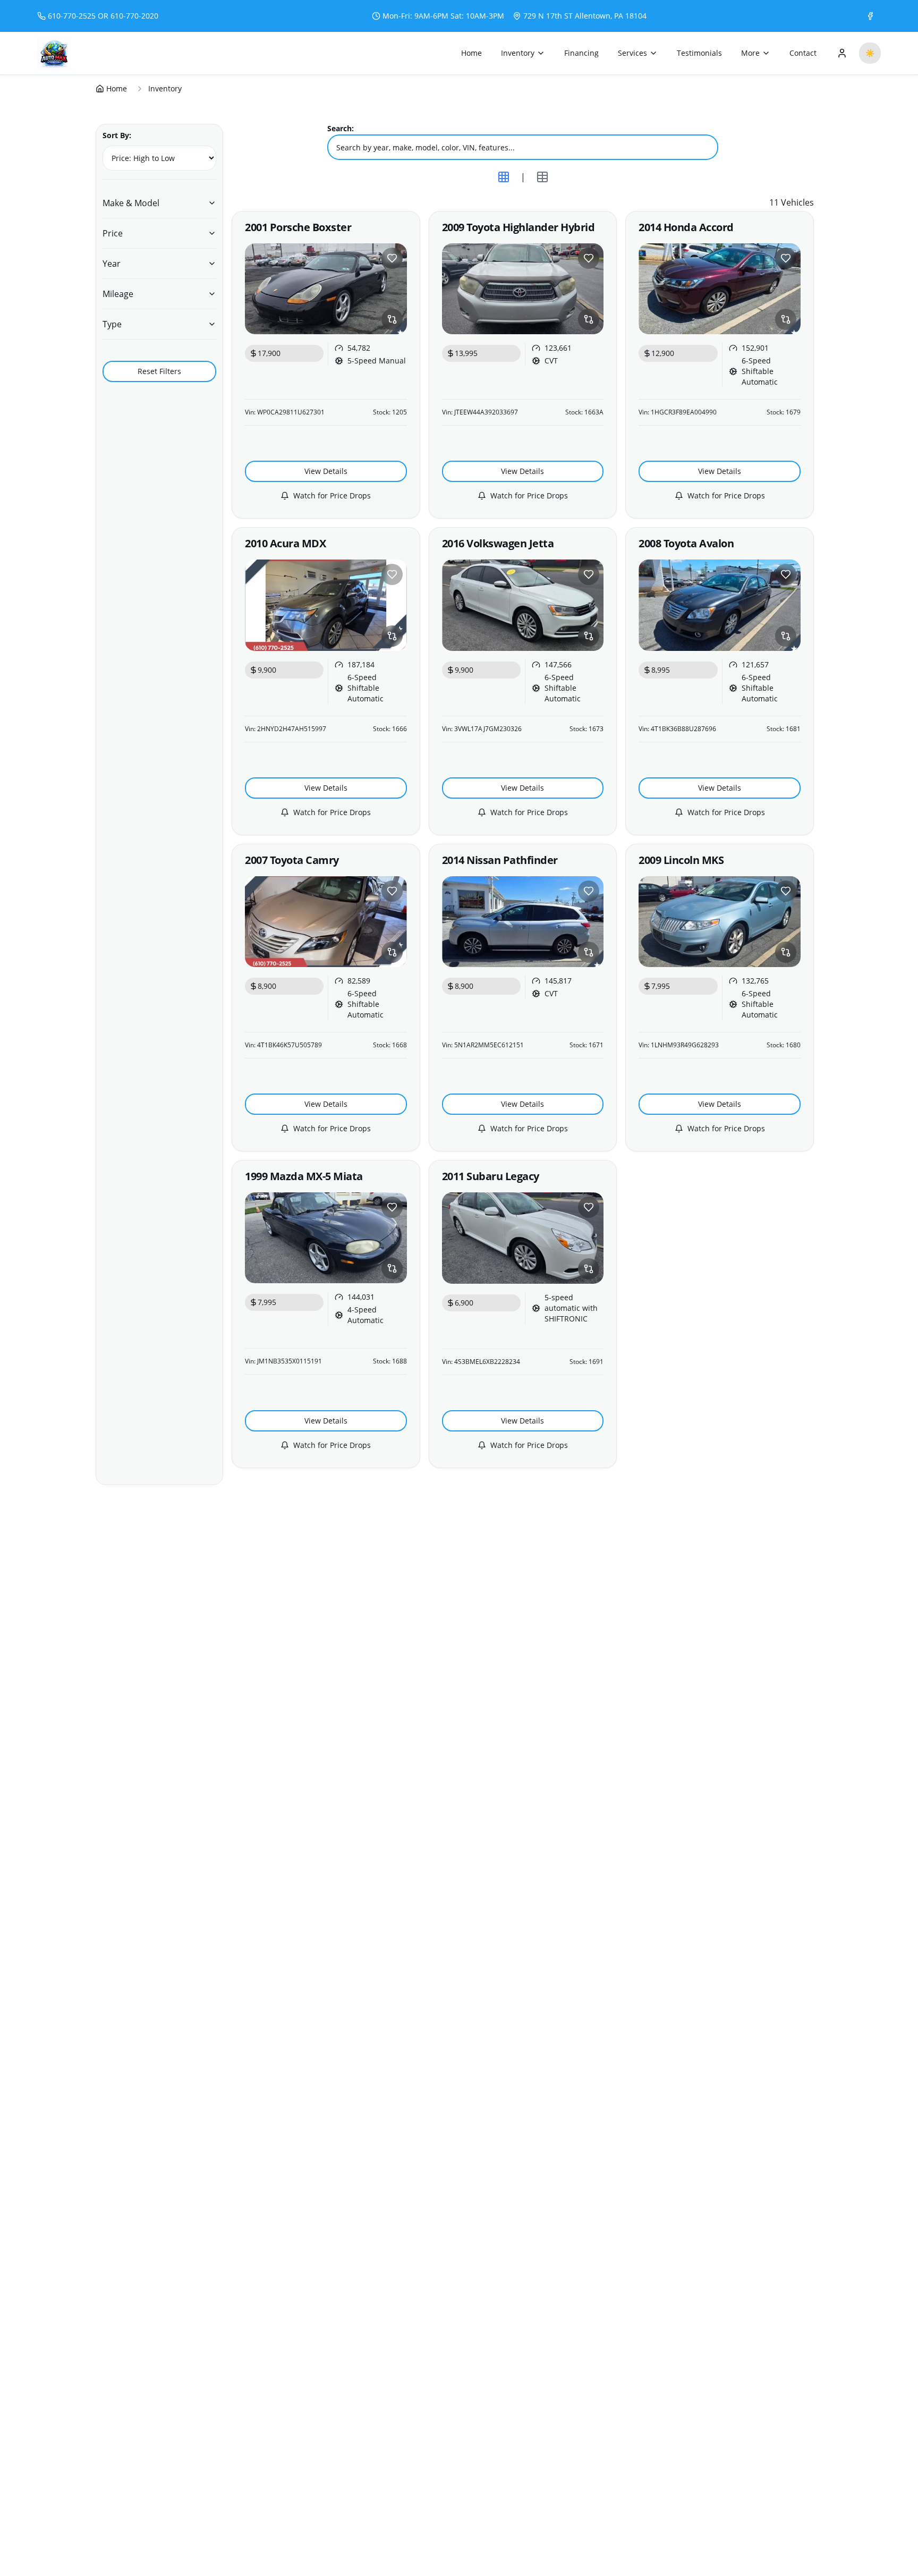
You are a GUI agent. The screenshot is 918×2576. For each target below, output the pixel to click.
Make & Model (131, 203)
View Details (326, 471)
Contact (803, 53)
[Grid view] (504, 177)
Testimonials (699, 53)
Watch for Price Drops (332, 495)
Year (112, 264)
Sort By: (117, 135)
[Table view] (542, 177)
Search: (341, 128)
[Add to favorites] (392, 258)
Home (471, 53)
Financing (581, 53)
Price (113, 233)
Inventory (518, 53)
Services (632, 53)
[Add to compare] (392, 319)
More (750, 53)
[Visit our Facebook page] (870, 16)
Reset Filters (159, 371)
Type (112, 324)
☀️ (870, 53)
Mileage (118, 294)
